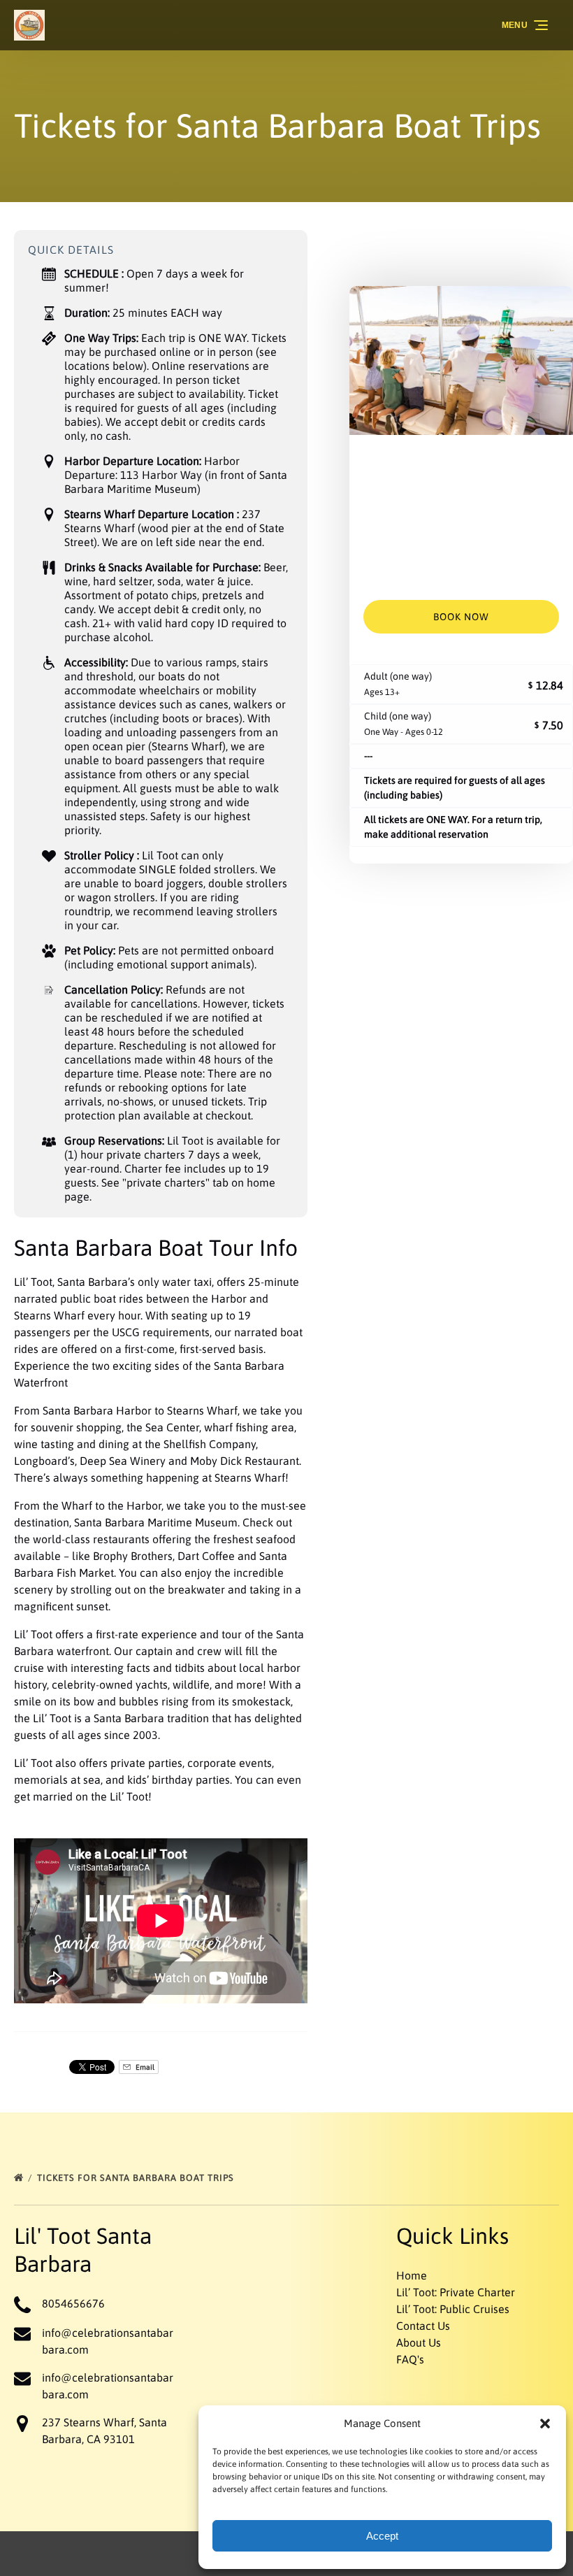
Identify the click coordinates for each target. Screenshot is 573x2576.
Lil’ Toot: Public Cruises (453, 2309)
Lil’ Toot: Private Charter (456, 2292)
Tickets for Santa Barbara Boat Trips (137, 2178)
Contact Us (423, 2326)
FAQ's (410, 2359)
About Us (419, 2342)
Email (144, 2067)
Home (412, 2275)
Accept (382, 2536)
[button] (545, 2424)
